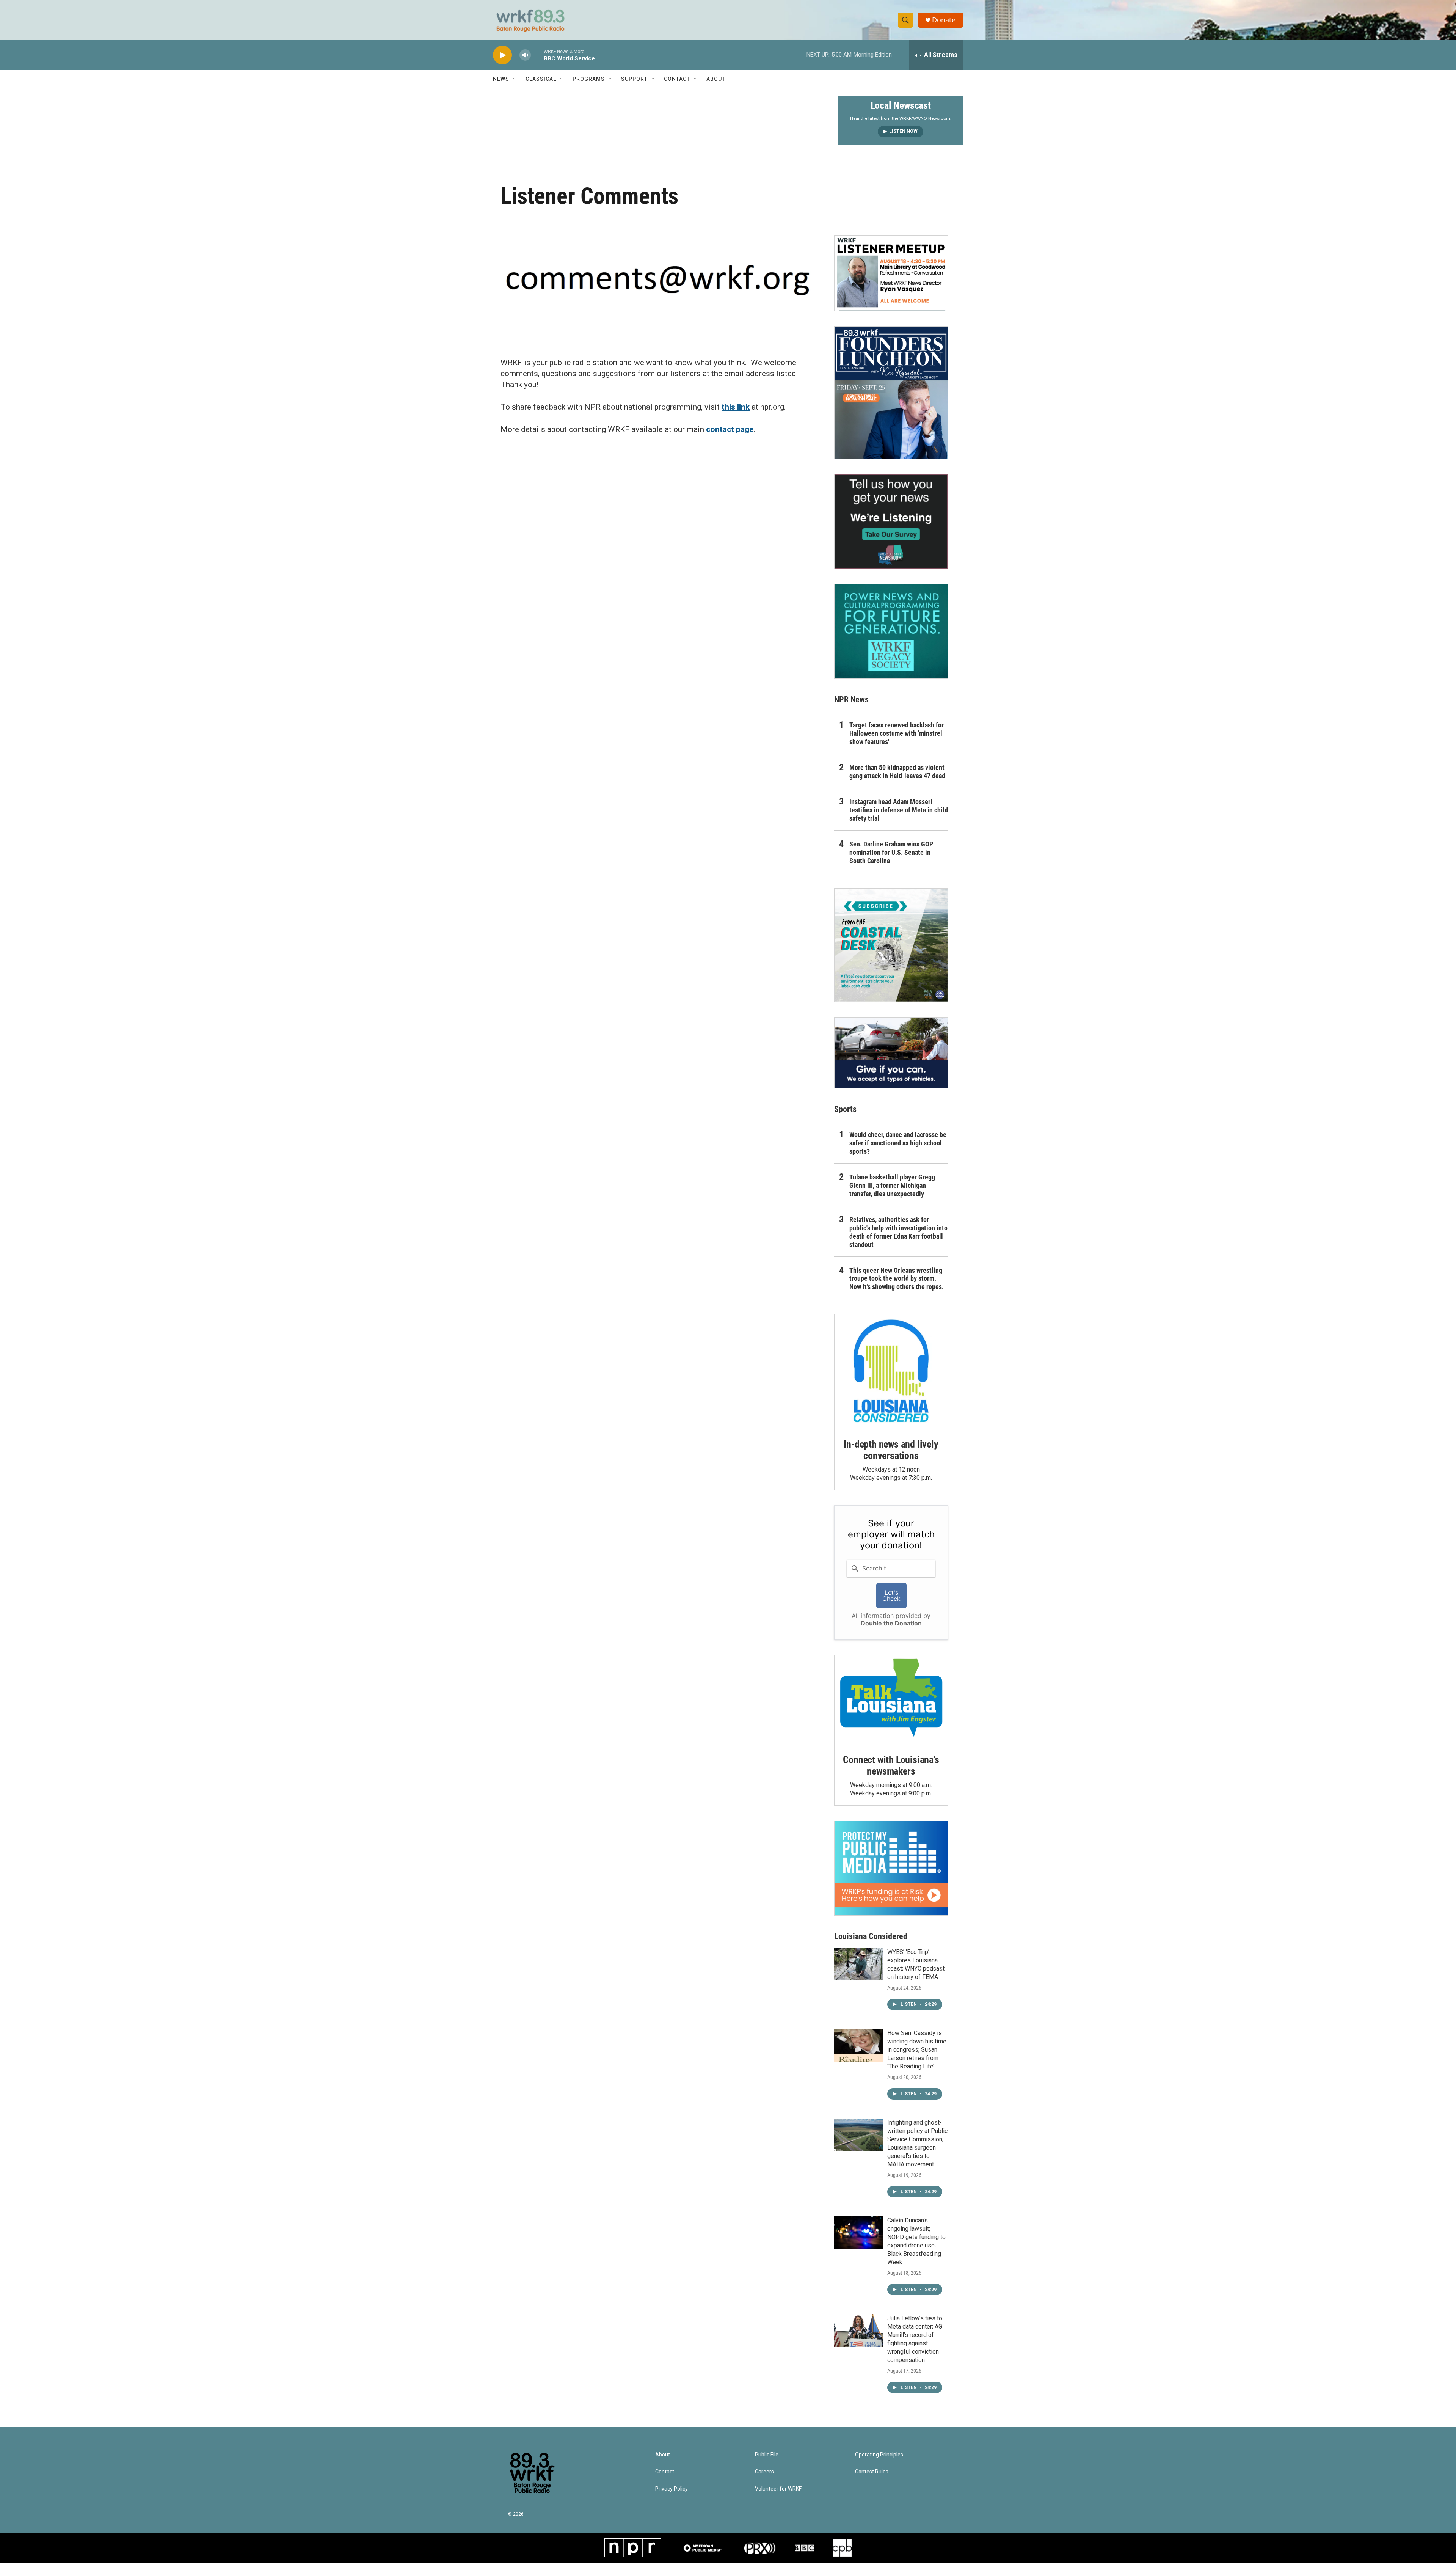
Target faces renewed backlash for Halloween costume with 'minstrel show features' (897, 733)
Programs (589, 79)
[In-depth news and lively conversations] (891, 1371)
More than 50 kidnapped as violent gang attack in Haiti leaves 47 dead (897, 772)
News (501, 79)
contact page (730, 429)
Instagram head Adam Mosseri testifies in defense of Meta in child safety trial (899, 810)
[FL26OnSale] (891, 393)
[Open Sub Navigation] (515, 79)
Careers (764, 2472)
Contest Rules (872, 2472)
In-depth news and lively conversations (891, 1450)
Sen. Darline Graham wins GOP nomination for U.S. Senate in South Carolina (891, 852)
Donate (944, 20)
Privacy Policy (672, 2489)
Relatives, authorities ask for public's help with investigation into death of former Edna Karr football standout (898, 1232)
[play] (502, 55)
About (716, 79)
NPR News (851, 700)
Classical (541, 79)
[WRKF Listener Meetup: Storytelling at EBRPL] (891, 273)
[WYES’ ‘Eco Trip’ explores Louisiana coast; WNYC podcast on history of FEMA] (859, 1964)
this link (736, 407)
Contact (677, 79)
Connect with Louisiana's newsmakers (891, 1765)
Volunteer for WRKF (778, 2489)
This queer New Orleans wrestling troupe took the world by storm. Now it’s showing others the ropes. (897, 1279)
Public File (767, 2455)
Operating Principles (879, 2455)
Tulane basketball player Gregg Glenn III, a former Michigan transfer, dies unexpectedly (892, 1185)
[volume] (525, 55)
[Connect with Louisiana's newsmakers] (891, 1699)
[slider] (537, 55)
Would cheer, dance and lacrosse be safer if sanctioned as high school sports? (898, 1143)
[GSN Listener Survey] (891, 521)
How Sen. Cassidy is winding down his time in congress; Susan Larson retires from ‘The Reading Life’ (917, 2050)
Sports (845, 1109)
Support (634, 79)
